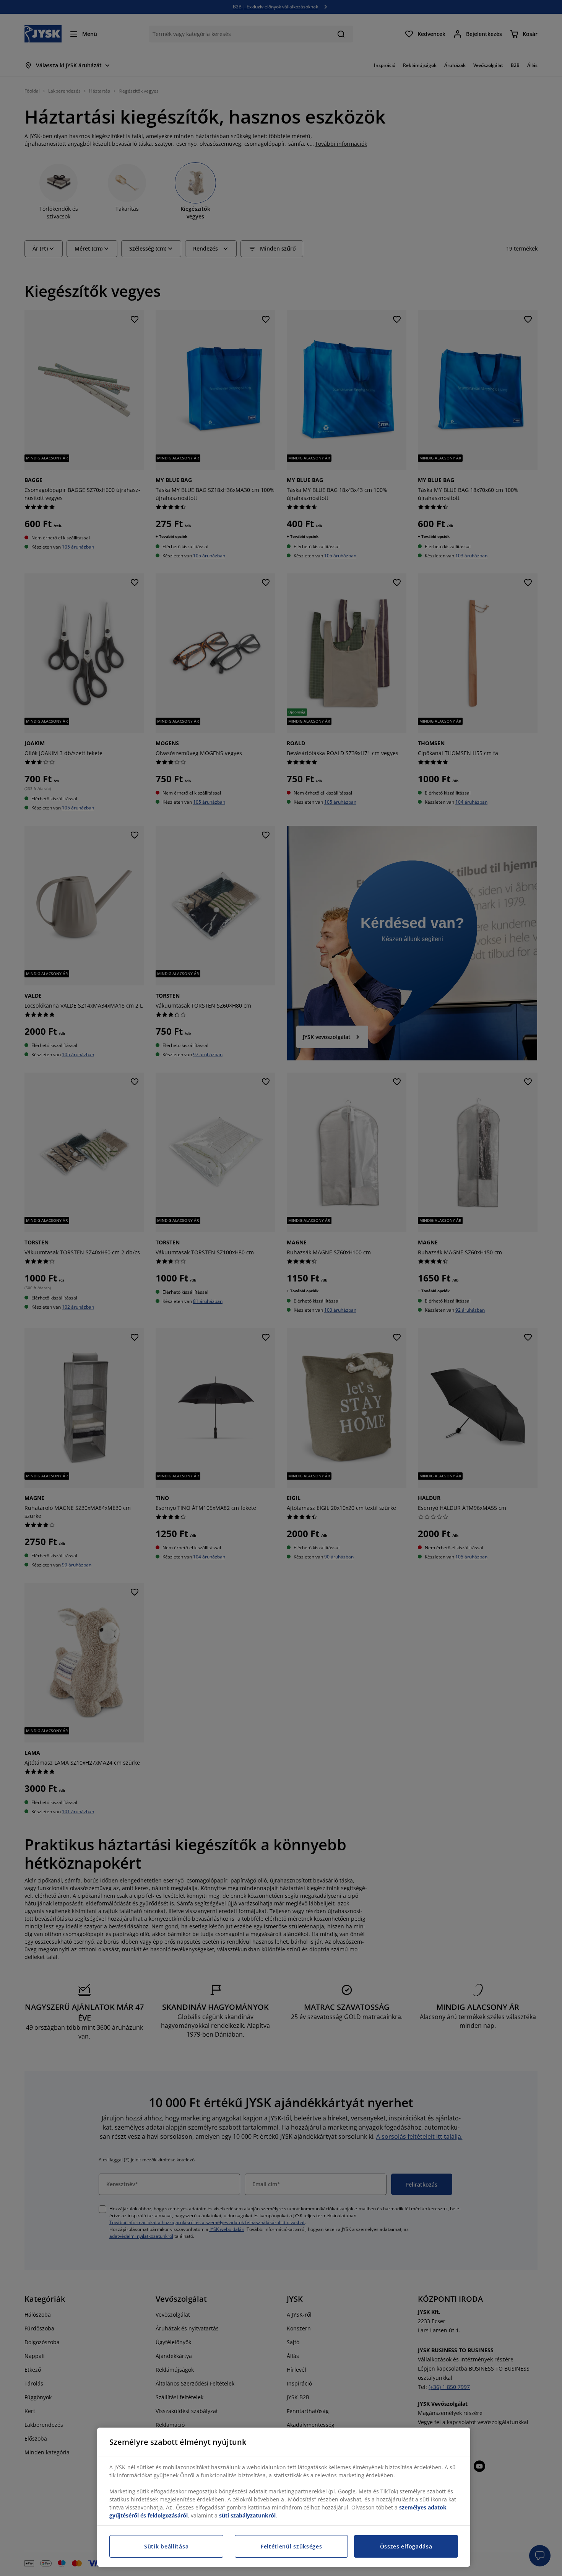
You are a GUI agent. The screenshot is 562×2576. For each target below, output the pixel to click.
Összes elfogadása (406, 2546)
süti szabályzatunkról (247, 2515)
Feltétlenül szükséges (292, 2546)
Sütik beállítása (166, 2546)
